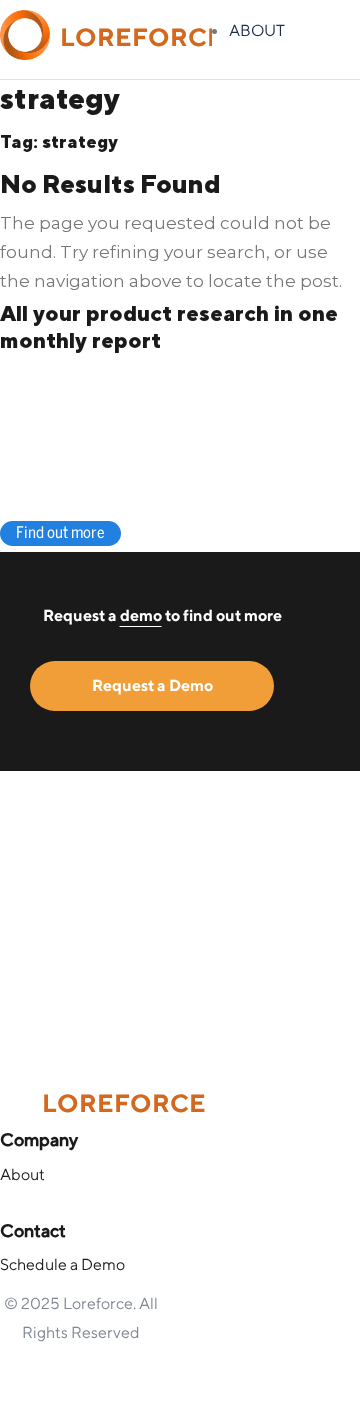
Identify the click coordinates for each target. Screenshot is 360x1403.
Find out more (60, 533)
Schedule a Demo (62, 1264)
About (257, 30)
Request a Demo (152, 685)
